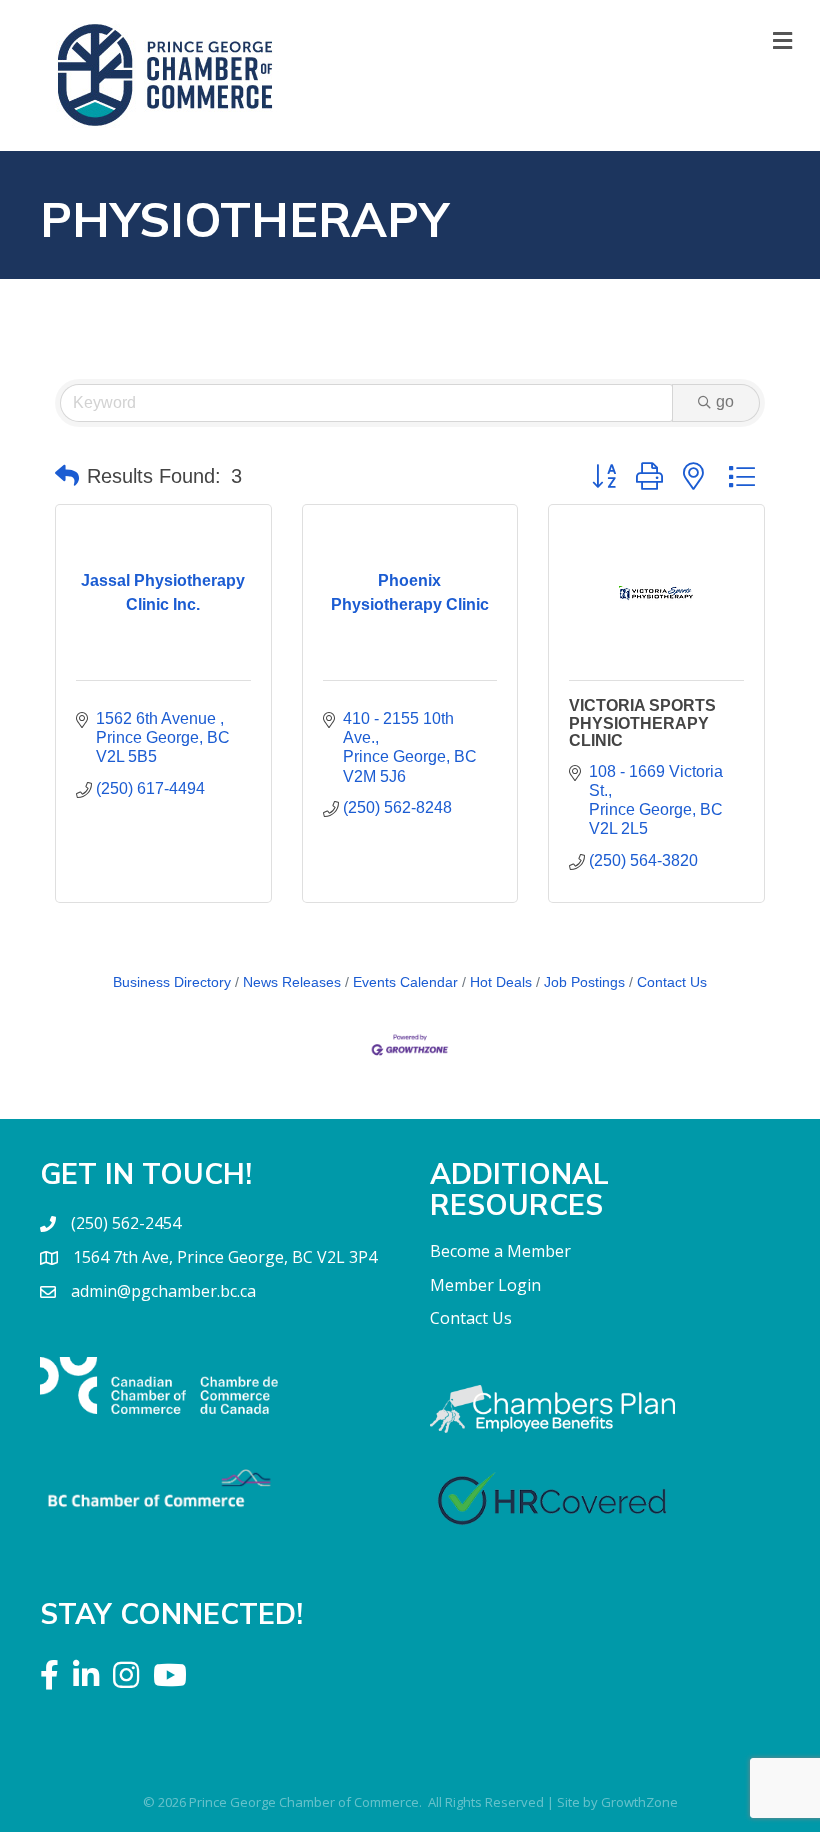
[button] (67, 476)
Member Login (485, 1285)
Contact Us (672, 982)
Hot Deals (501, 982)
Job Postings (584, 982)
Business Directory (172, 982)
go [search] (725, 401)
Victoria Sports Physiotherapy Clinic (642, 723)
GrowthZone (639, 1802)
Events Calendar (405, 982)
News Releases (292, 982)
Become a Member (500, 1251)
